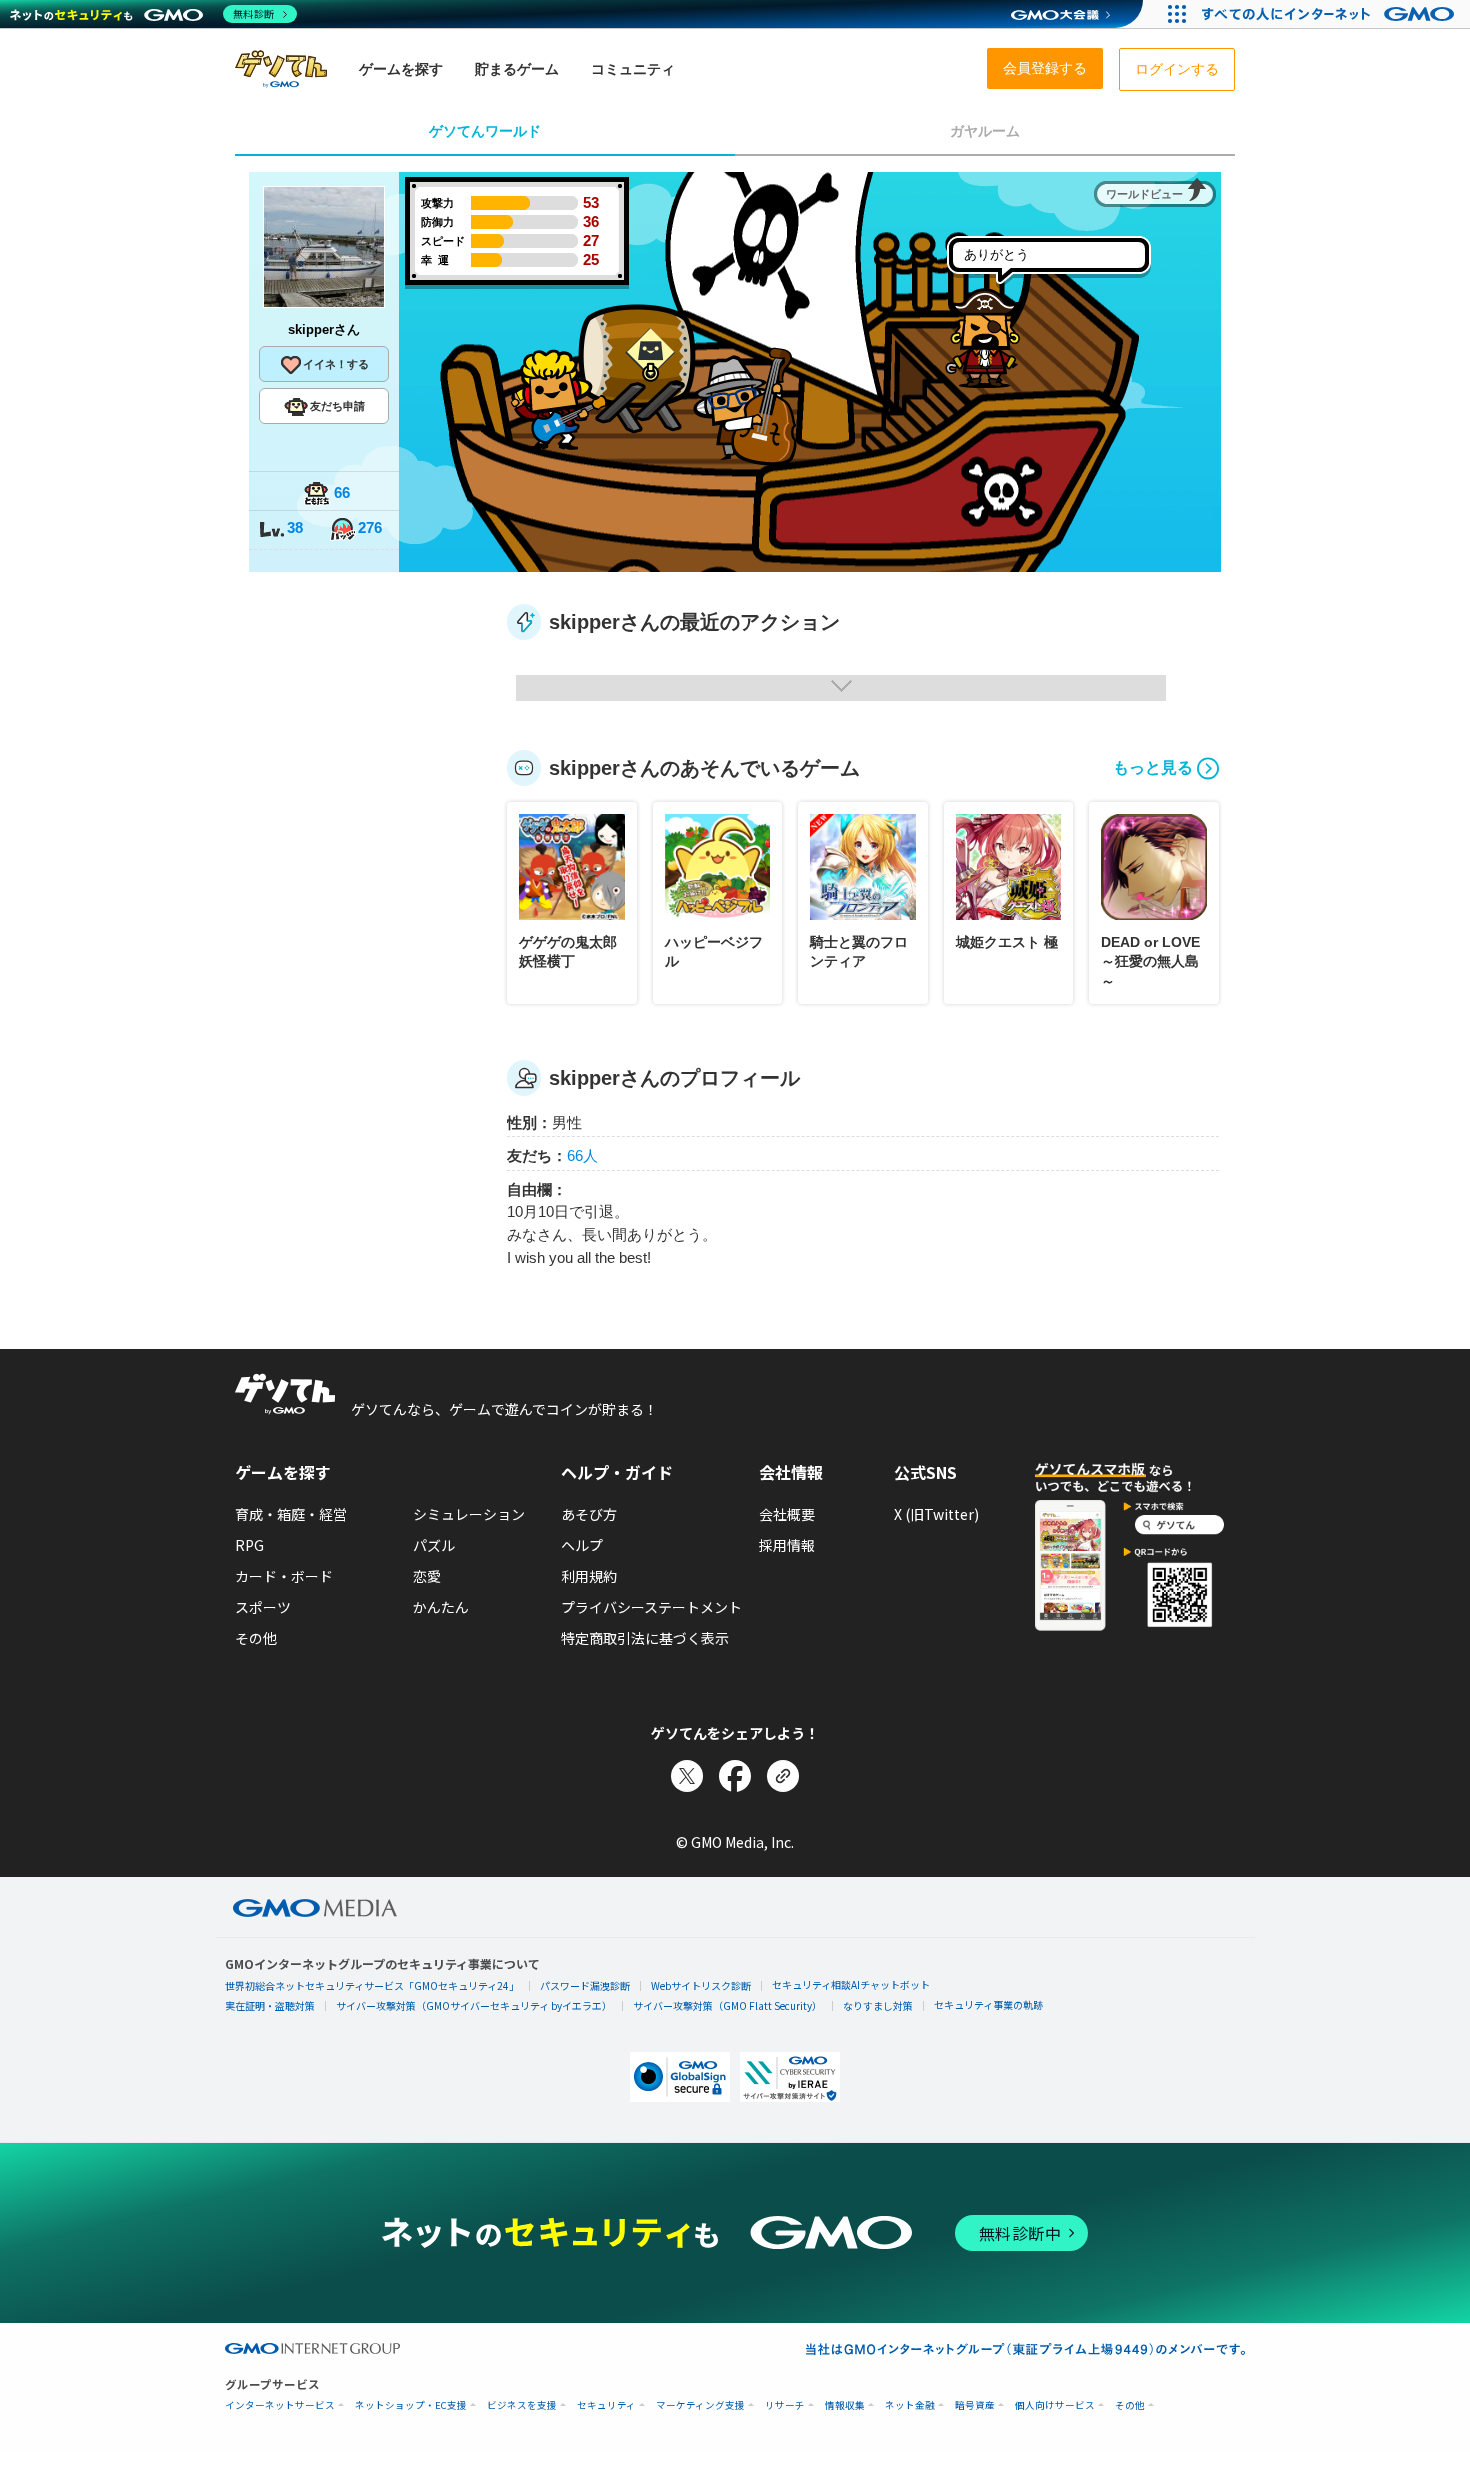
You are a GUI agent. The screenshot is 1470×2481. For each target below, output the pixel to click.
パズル (434, 1545)
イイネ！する (336, 364)
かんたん (441, 1607)
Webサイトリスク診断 (701, 1985)
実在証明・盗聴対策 (270, 2005)
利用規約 (589, 1576)
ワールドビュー (1144, 194)
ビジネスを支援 (522, 2405)
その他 (256, 1638)
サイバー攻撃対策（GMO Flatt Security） (727, 2005)
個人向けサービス (1055, 2405)
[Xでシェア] (687, 1776)
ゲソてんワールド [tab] (485, 131)
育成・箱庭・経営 (291, 1514)
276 (370, 527)
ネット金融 (910, 2405)
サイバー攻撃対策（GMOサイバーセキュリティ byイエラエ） (474, 2005)
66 (342, 492)
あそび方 (589, 1514)
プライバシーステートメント (651, 1607)
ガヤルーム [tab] (985, 131)
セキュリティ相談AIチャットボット (851, 1984)
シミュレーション (469, 1514)
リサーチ (785, 2405)
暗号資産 (975, 2405)
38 (295, 527)
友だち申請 (337, 406)
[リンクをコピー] (783, 1776)
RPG (249, 1545)
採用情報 (787, 1545)
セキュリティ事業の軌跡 (988, 2004)
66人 (582, 1155)
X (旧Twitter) (936, 1514)
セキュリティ (606, 2405)
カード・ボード (284, 1576)
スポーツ (263, 1607)
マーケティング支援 (700, 2405)
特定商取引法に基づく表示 (645, 1638)
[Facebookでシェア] (735, 1776)
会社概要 (787, 1514)
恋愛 (427, 1576)
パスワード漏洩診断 (585, 1985)
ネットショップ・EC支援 (411, 2405)
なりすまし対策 (878, 2005)
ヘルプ (582, 1545)
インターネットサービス (280, 2405)
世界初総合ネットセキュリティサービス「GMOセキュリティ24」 (372, 1985)
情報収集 (845, 2405)
